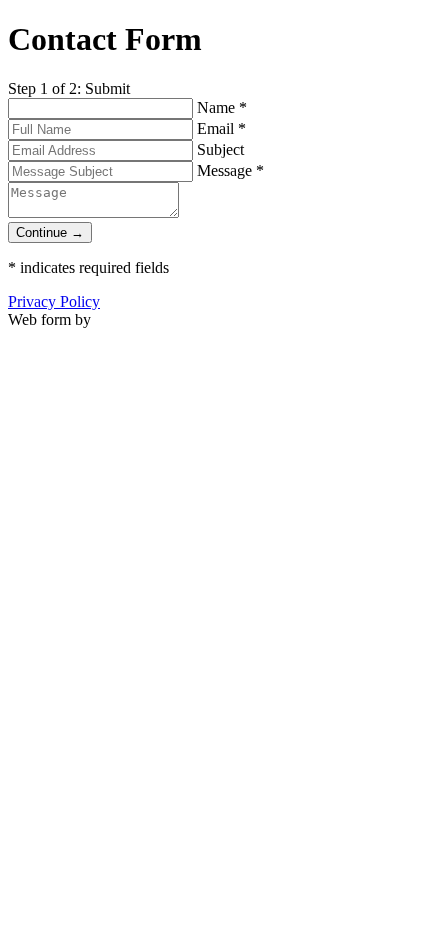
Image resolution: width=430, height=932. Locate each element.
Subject (220, 149)
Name (222, 107)
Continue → (50, 232)
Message (230, 170)
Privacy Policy (54, 301)
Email (221, 128)
